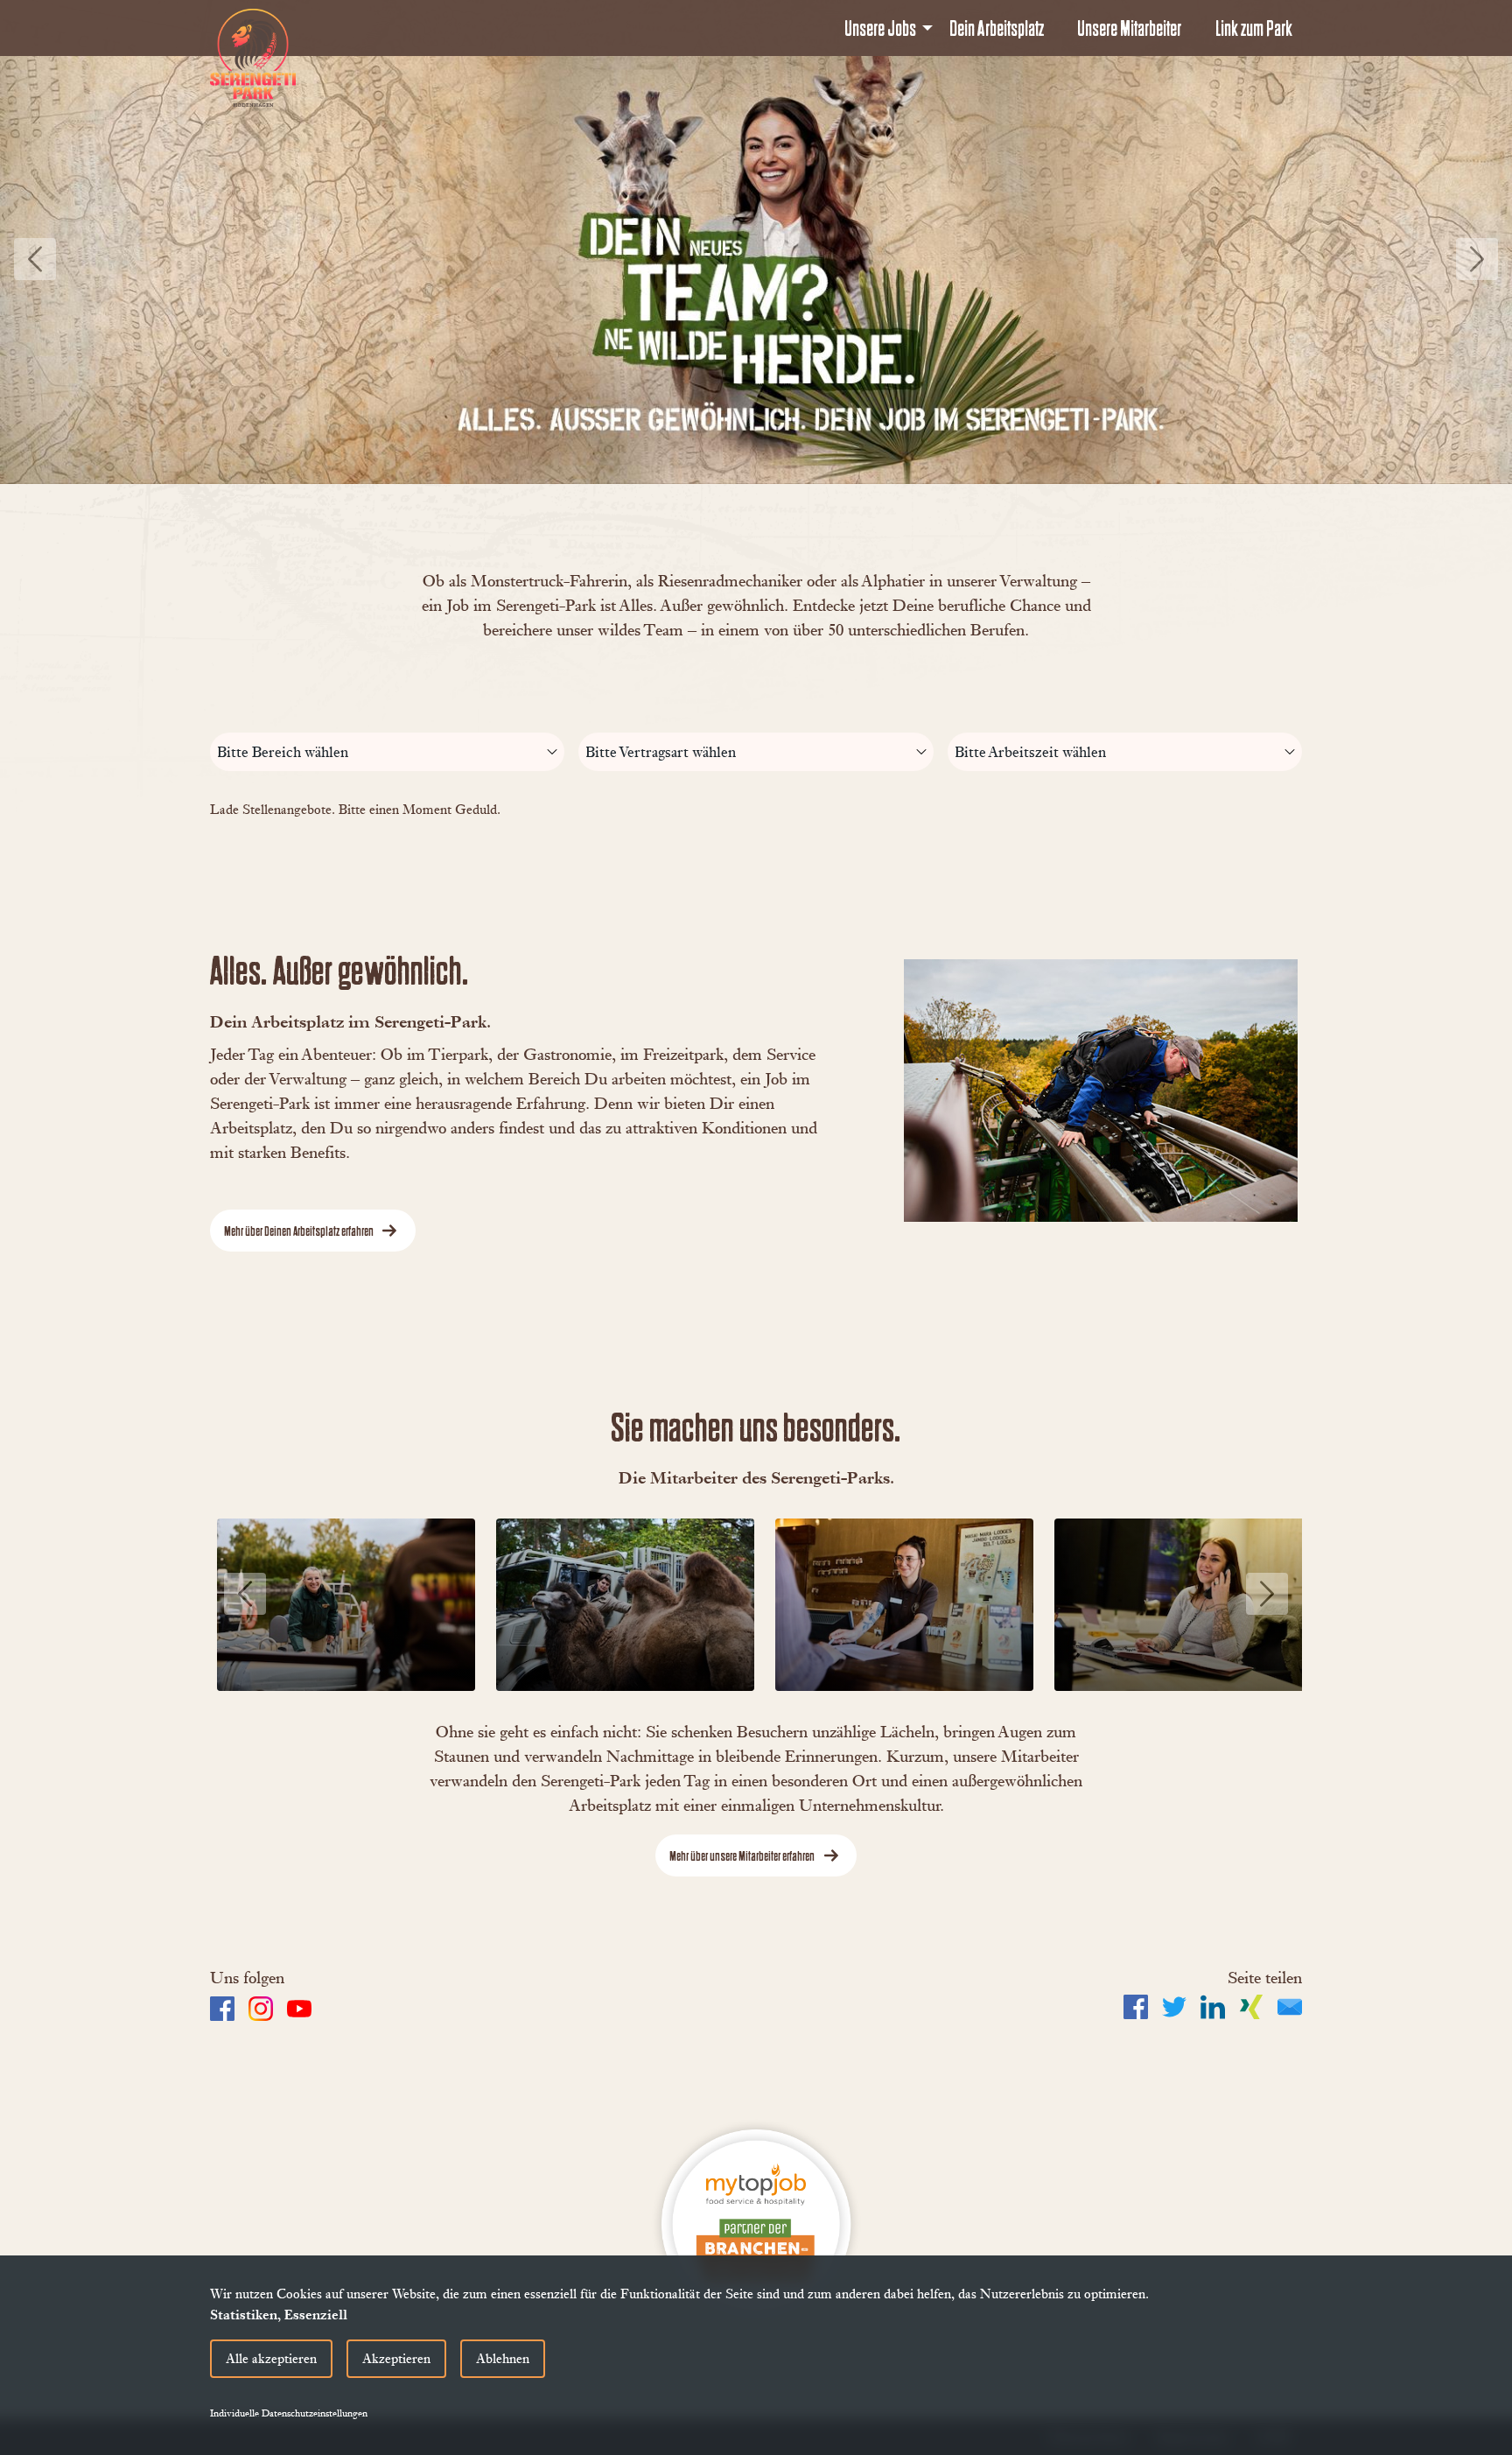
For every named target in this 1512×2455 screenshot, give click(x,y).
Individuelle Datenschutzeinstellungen (289, 2413)
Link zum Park (1254, 28)
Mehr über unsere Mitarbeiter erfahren (742, 1855)
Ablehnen (503, 2358)
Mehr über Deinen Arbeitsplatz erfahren (299, 1231)
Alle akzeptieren (271, 2358)
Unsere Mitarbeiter (1129, 28)
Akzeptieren (396, 2358)
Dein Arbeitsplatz (997, 28)
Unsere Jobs (880, 28)
